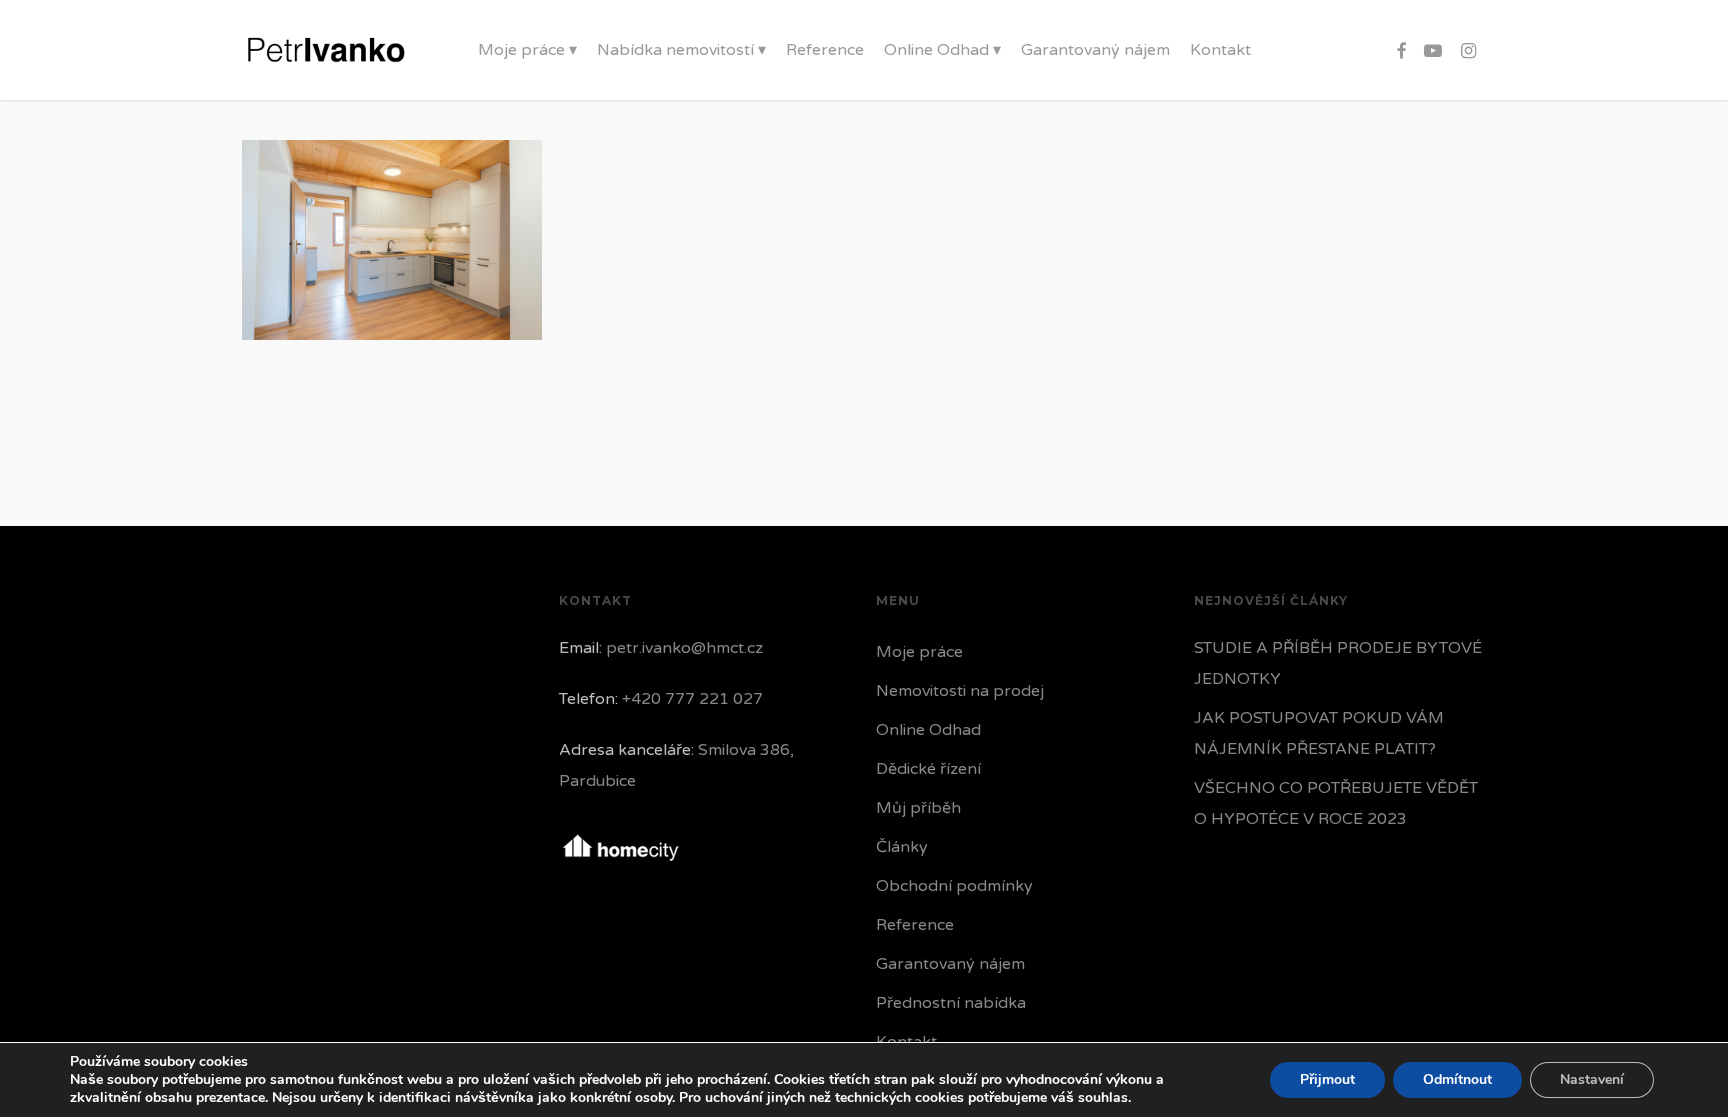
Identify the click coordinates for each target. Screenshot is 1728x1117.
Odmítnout (1457, 1079)
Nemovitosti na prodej (960, 691)
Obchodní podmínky (954, 886)
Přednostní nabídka (951, 1003)
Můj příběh (918, 808)
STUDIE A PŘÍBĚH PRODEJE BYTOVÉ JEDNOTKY (1338, 663)
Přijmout (1327, 1079)
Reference (915, 925)
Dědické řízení (928, 769)
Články (902, 847)
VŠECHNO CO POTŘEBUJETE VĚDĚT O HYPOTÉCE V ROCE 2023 (1336, 803)
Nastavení (1592, 1079)
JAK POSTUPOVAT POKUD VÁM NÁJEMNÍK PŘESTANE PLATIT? (1319, 733)
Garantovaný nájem (950, 964)
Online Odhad (928, 730)
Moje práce (919, 652)
